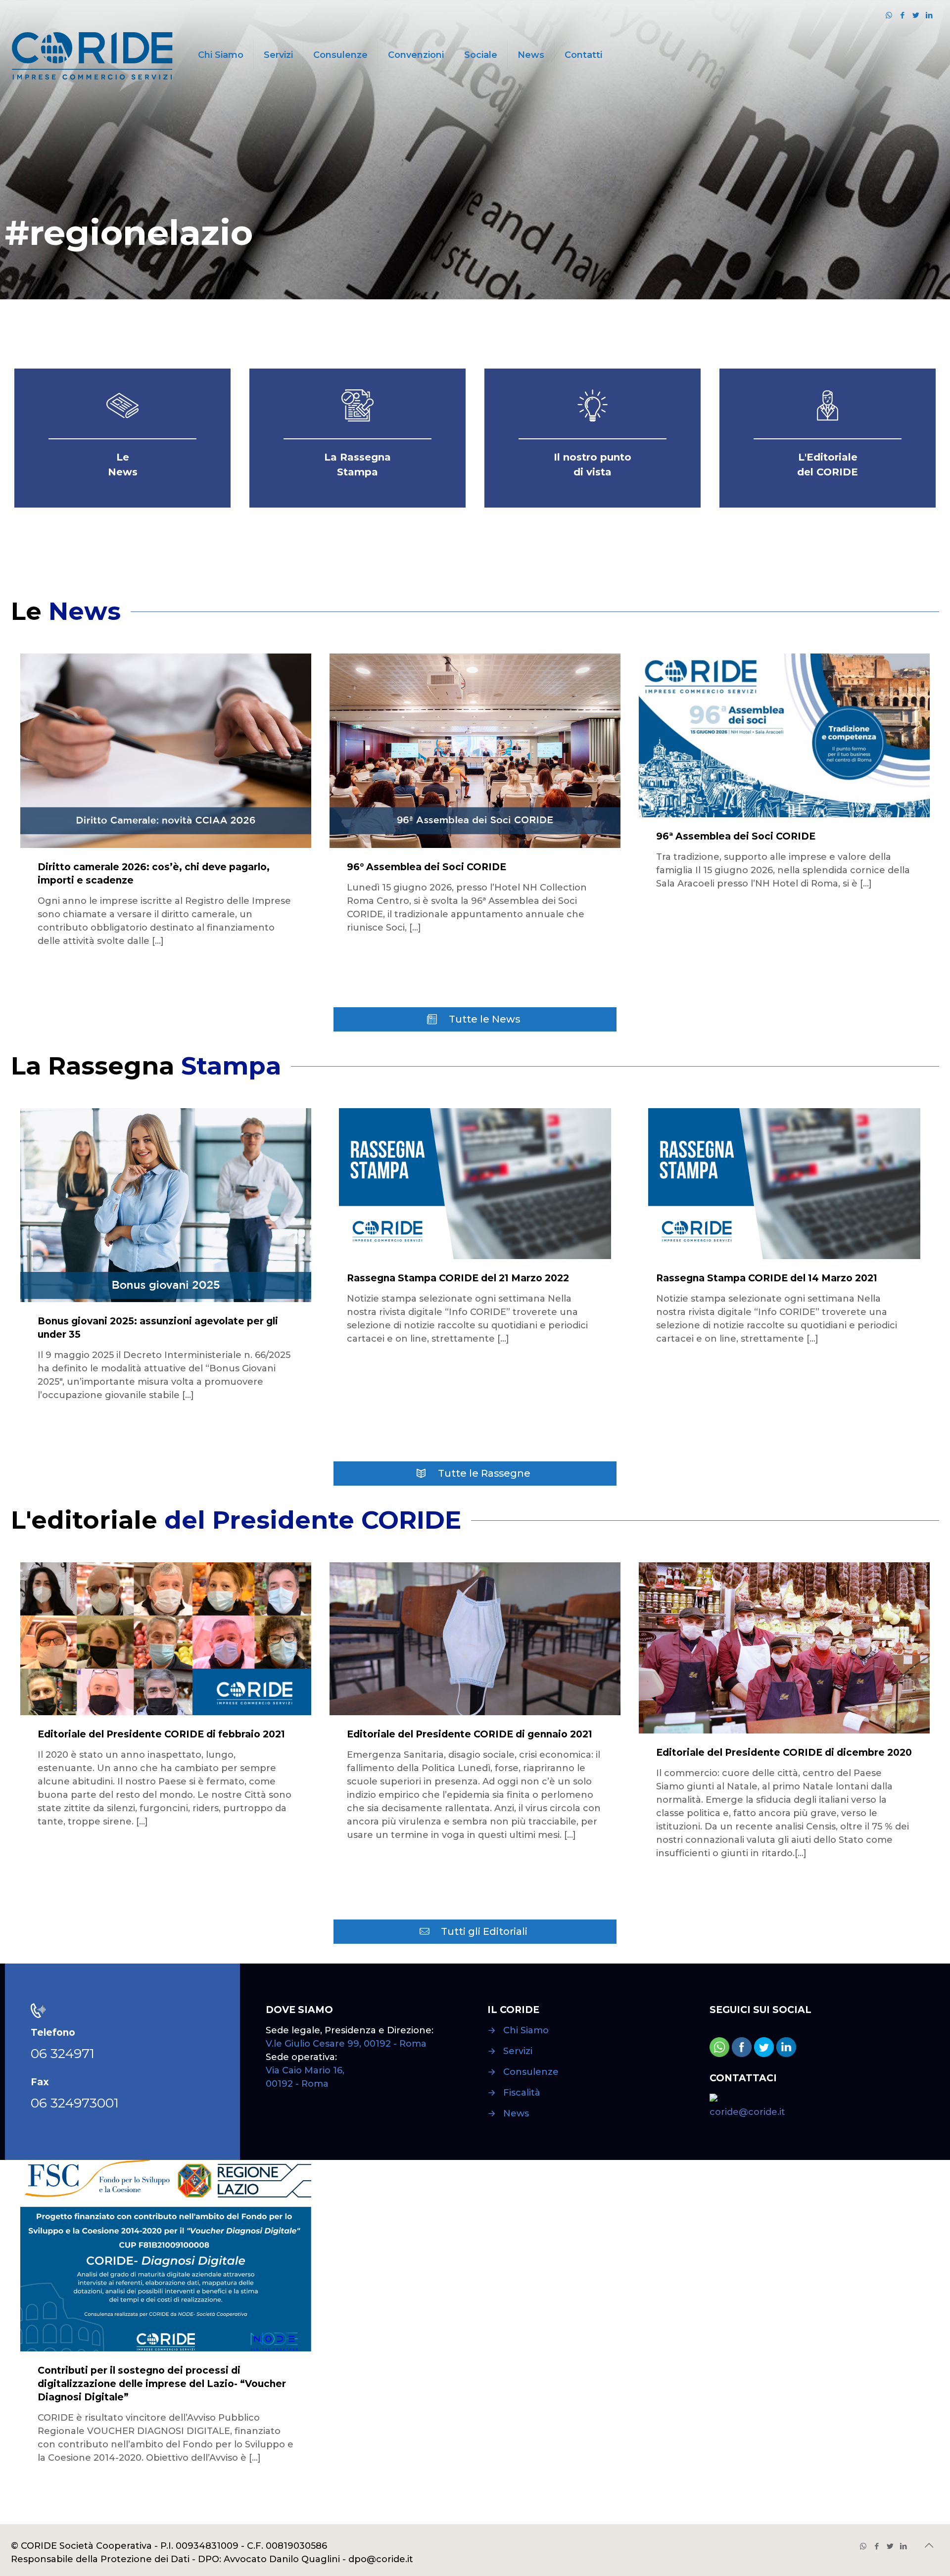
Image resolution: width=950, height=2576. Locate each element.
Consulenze (531, 2072)
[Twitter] (916, 15)
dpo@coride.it (381, 2559)
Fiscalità (522, 2093)
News (516, 2113)
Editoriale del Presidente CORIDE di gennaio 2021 (470, 1734)
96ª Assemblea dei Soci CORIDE (736, 836)
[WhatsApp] (889, 15)
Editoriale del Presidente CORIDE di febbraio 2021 (161, 1734)
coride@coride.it (747, 2112)
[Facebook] (902, 15)
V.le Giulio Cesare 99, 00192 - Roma (346, 2044)
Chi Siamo (526, 2030)
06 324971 (63, 2053)
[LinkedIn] (929, 15)
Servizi (518, 2051)
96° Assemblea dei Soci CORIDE (427, 867)
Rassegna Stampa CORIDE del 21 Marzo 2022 (458, 1278)
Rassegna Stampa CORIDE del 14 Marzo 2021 (767, 1278)
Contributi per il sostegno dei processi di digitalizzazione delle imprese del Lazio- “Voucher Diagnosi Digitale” (162, 2384)
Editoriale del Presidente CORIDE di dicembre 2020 (784, 1753)
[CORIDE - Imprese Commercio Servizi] (92, 55)
